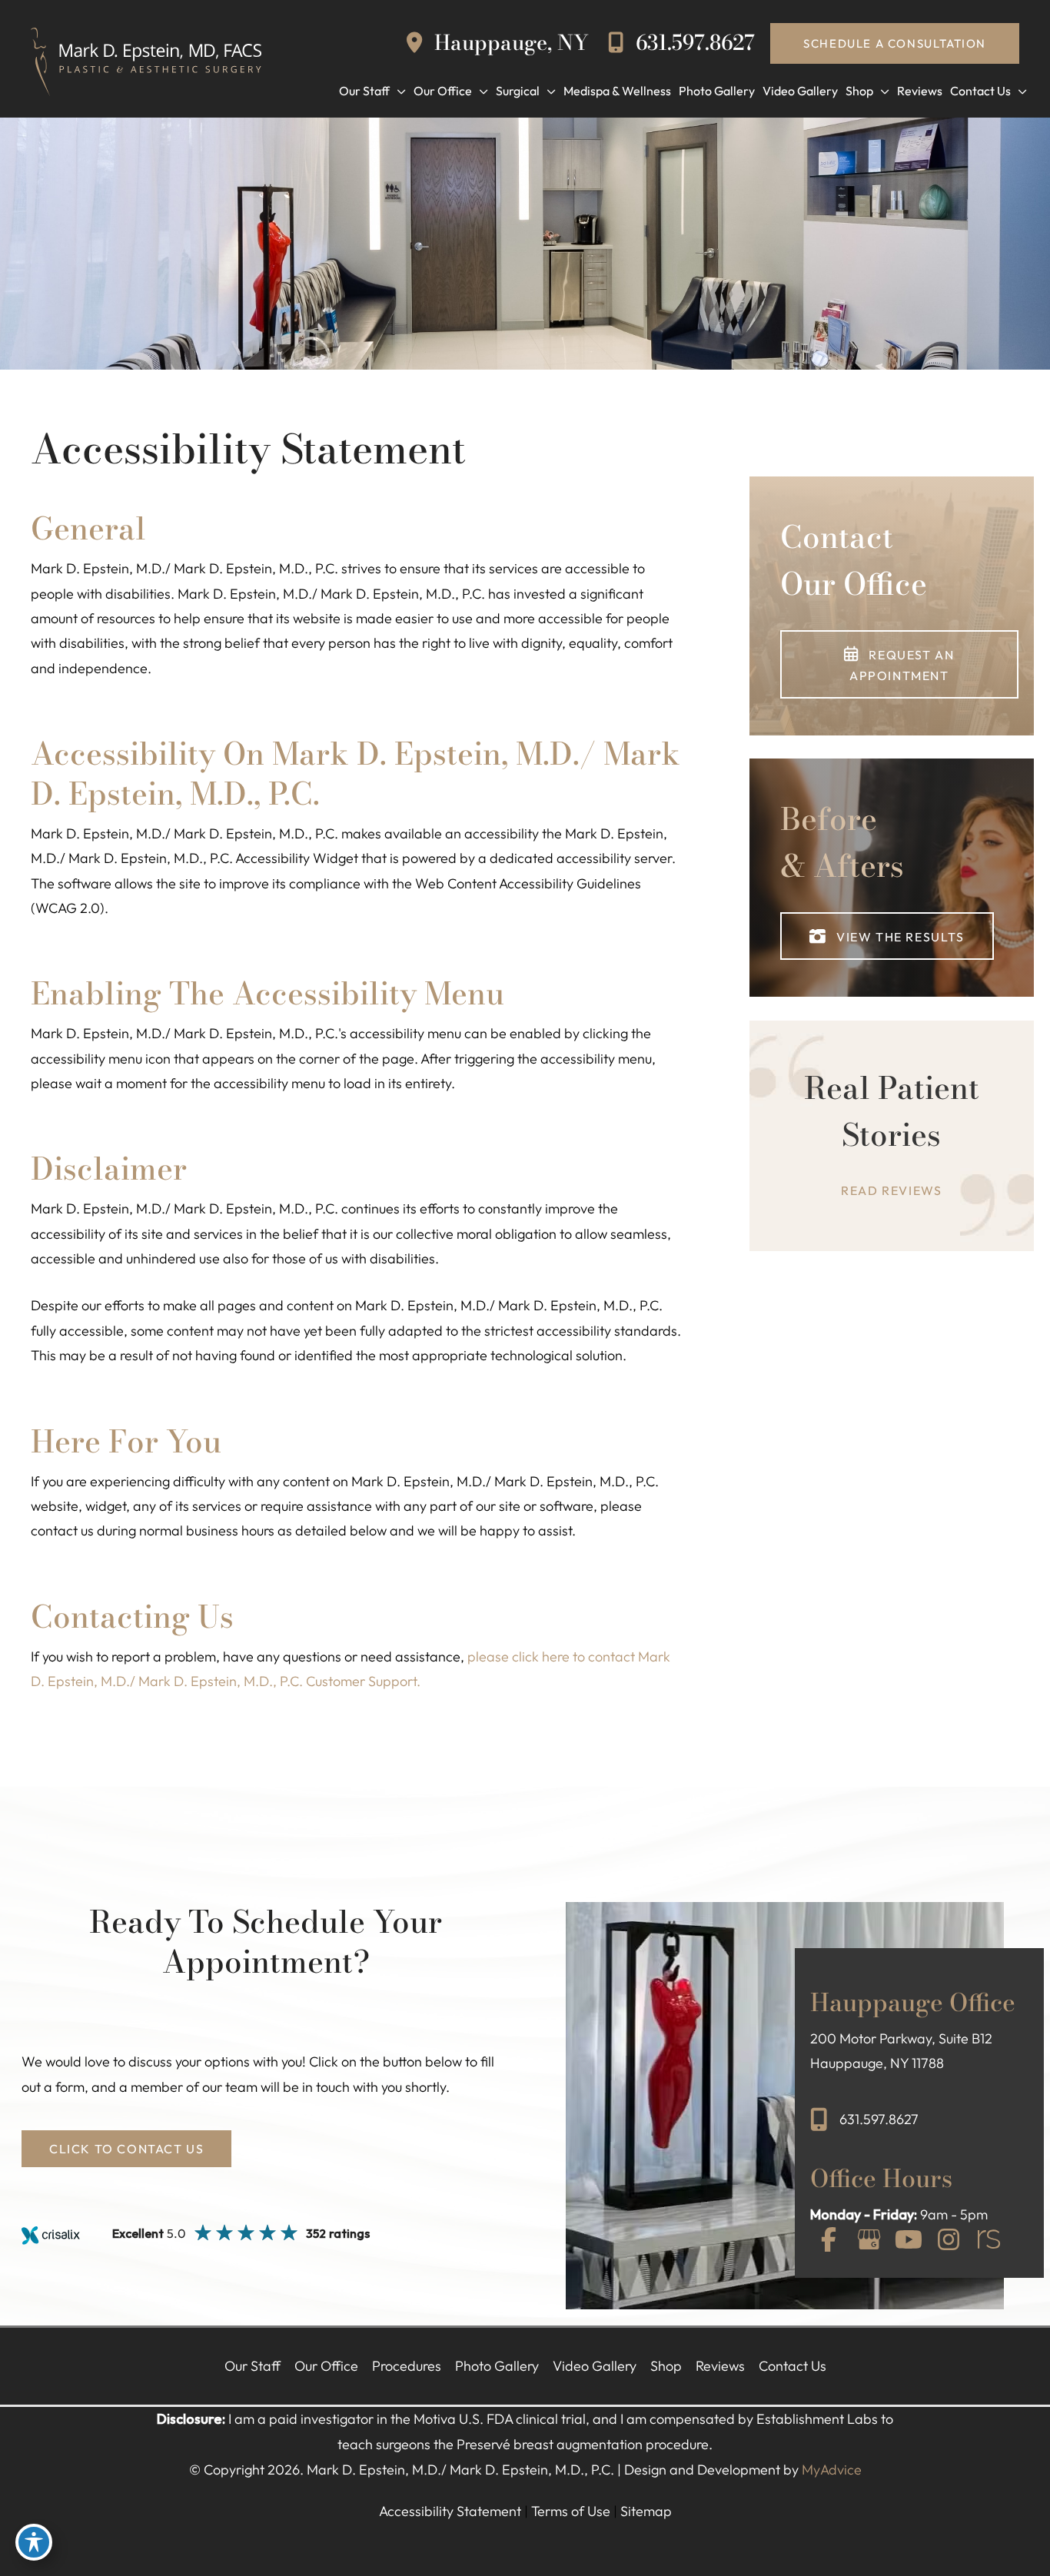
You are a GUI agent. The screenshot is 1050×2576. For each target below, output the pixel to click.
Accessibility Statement (450, 2511)
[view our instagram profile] (949, 2241)
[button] (895, 43)
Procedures (407, 2366)
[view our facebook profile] (829, 2241)
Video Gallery (595, 2366)
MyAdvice (832, 2470)
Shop (666, 2366)
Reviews (720, 2366)
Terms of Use (571, 2511)
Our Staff (253, 2366)
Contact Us (792, 2366)
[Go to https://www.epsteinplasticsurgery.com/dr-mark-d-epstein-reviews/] (892, 1136)
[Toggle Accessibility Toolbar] (34, 2542)
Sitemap (646, 2511)
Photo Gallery (497, 2366)
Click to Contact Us (126, 2149)
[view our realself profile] (989, 2241)
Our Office (326, 2366)
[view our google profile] (869, 2241)
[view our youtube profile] (909, 2241)
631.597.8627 (693, 43)
